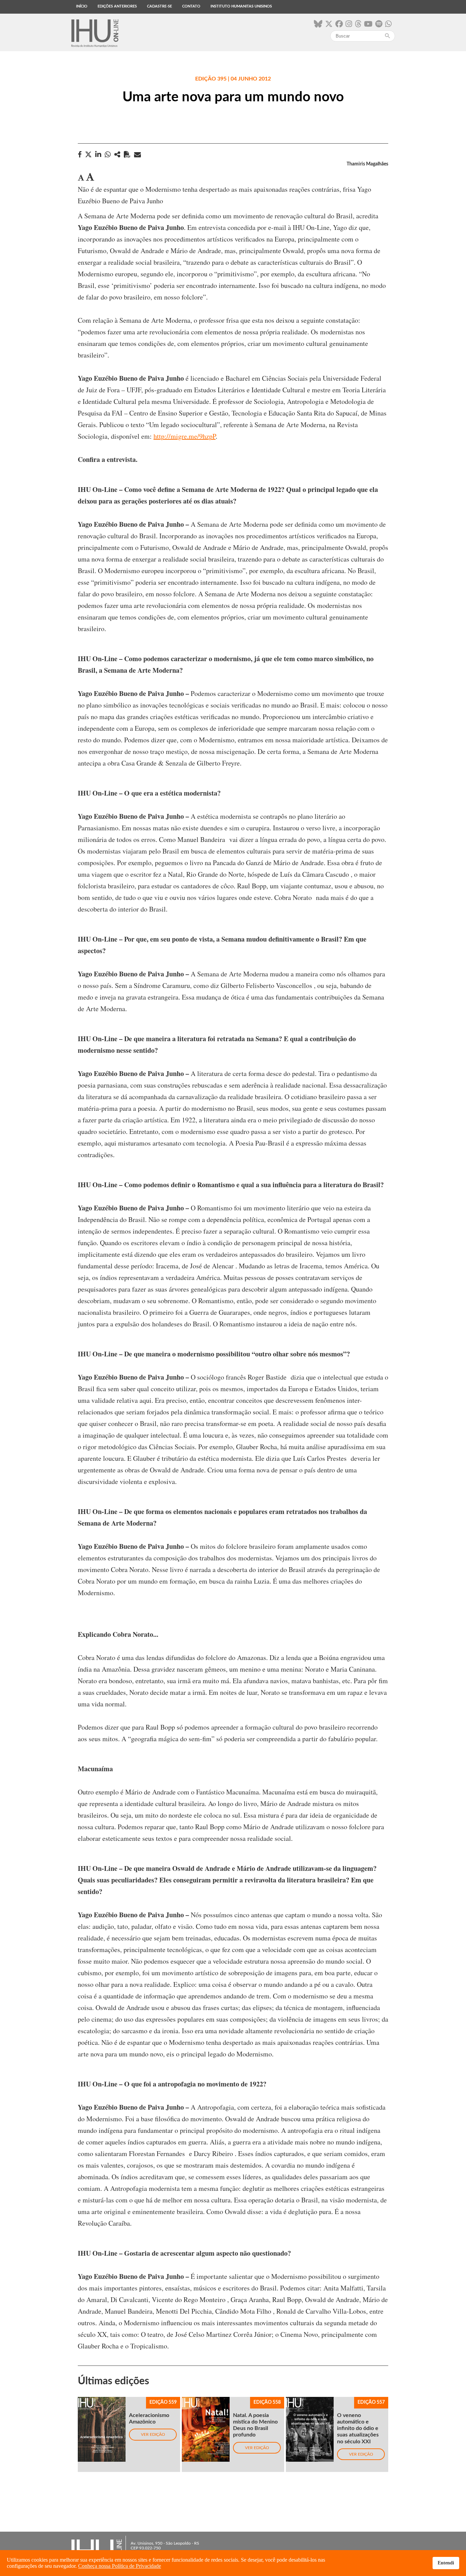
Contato (191, 6)
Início (82, 6)
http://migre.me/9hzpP (185, 436)
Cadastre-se (159, 6)
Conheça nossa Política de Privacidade (120, 2566)
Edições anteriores (117, 6)
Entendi (446, 2563)
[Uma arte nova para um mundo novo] (117, 154)
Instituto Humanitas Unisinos (241, 6)
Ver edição (153, 2434)
